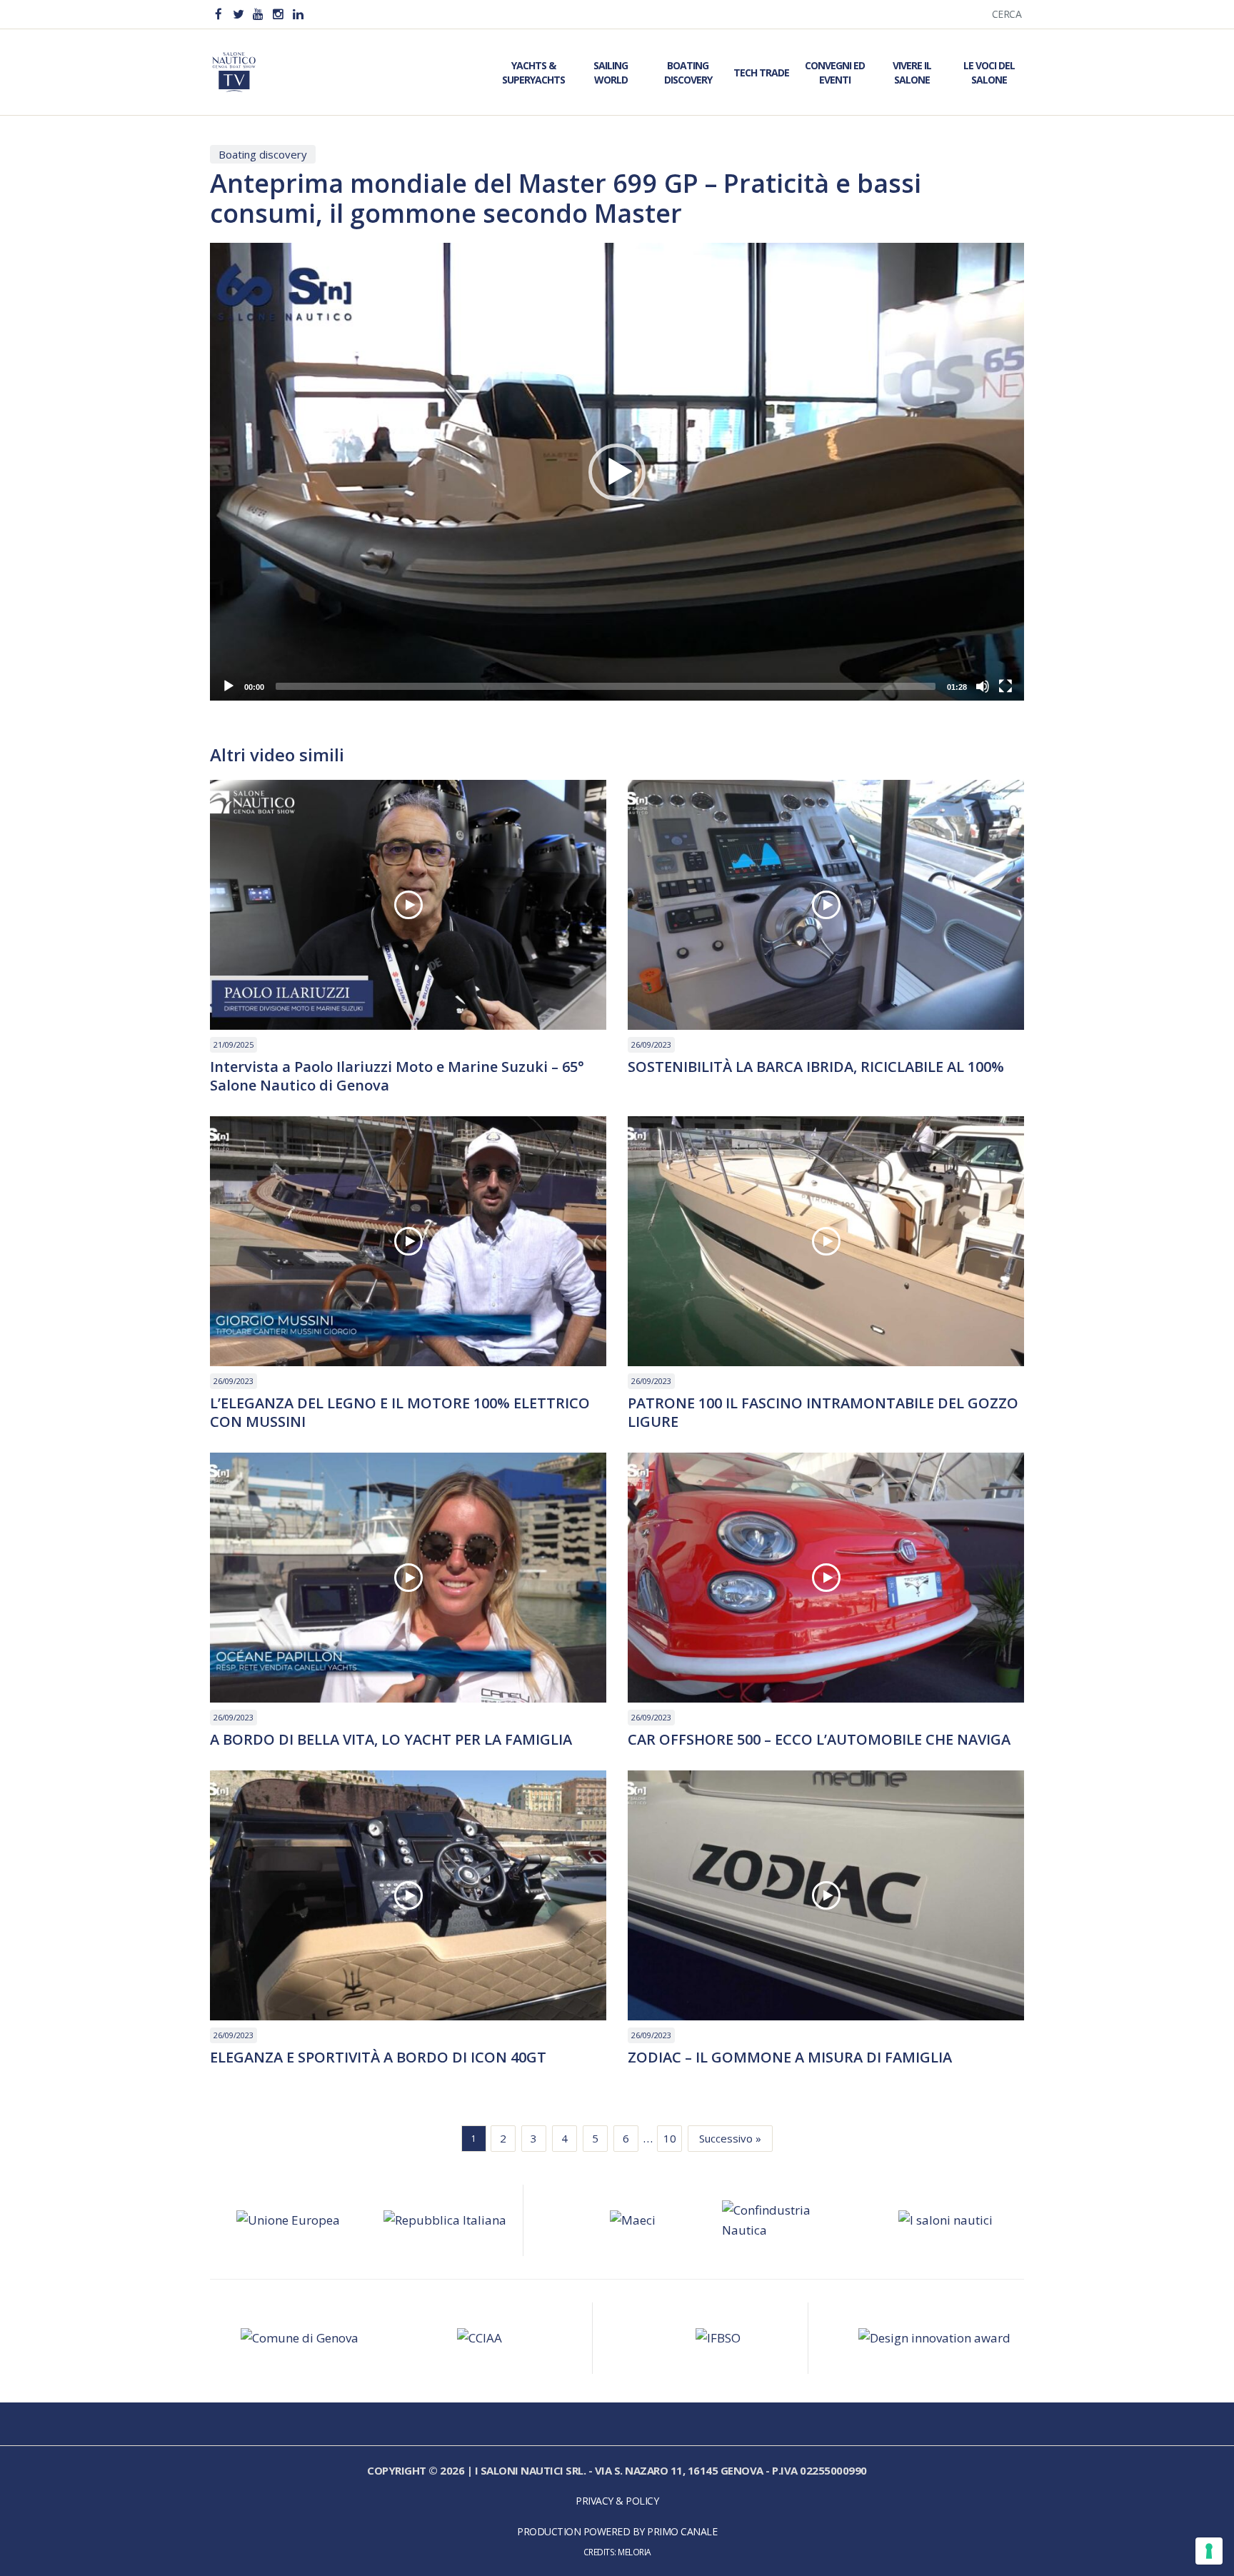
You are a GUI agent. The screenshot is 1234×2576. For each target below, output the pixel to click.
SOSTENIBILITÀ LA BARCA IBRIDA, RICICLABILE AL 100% (816, 1067)
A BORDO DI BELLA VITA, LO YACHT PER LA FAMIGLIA (391, 1740)
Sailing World (611, 72)
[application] (617, 472)
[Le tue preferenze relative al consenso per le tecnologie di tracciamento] (1209, 2551)
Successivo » (730, 2138)
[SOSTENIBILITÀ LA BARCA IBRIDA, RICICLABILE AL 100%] (826, 905)
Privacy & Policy (617, 2501)
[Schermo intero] (1005, 686)
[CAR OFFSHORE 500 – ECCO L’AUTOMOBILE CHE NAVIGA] (826, 1578)
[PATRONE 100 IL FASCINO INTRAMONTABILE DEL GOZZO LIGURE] (826, 1241)
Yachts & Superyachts (533, 72)
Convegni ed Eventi (835, 72)
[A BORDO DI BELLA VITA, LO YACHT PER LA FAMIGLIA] (408, 1578)
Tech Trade (761, 72)
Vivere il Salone (912, 72)
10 (670, 2138)
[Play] (229, 686)
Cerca (1007, 14)
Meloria (634, 2552)
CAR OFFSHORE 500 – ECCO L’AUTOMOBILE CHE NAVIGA (819, 1740)
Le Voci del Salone (989, 72)
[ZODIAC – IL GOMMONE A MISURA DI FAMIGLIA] (826, 1895)
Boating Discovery (688, 72)
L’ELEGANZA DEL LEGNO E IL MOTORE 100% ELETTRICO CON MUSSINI (400, 1413)
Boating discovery (263, 154)
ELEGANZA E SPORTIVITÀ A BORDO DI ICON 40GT (378, 2058)
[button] (617, 472)
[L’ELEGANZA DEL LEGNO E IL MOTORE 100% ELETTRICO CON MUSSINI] (408, 1241)
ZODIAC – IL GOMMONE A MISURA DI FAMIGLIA (790, 2058)
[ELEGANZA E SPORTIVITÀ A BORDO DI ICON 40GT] (408, 1895)
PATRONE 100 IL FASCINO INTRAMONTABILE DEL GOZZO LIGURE (823, 1413)
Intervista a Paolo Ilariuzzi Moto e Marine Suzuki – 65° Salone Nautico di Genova (397, 1076)
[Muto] (983, 686)
